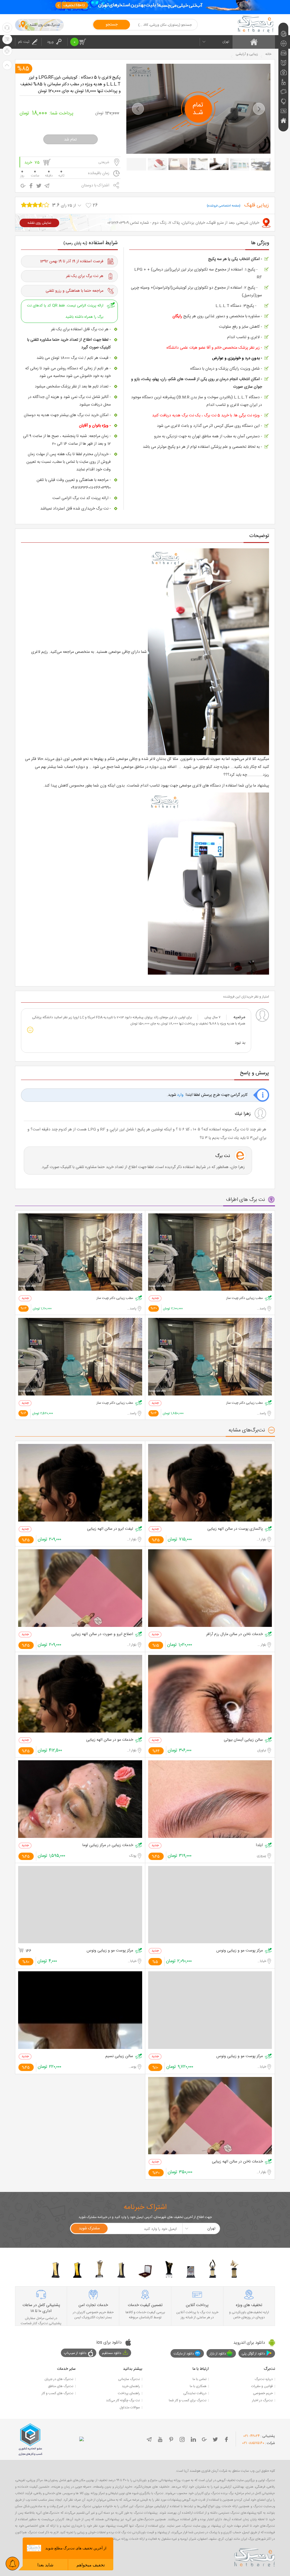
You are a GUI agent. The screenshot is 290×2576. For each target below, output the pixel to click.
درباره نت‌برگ (264, 2379)
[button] (138, 109)
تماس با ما (200, 2379)
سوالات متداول (130, 2407)
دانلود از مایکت (184, 2354)
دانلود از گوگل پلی (253, 2354)
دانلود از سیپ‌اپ (75, 2353)
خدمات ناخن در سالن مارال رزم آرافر (234, 1634)
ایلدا (259, 1845)
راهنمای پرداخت (129, 2393)
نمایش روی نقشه (39, 223)
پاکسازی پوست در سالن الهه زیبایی (235, 1529)
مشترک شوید (89, 2228)
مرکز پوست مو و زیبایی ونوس (240, 1951)
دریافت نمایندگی (195, 2393)
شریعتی (104, 162)
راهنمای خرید (131, 2386)
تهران (226, 42)
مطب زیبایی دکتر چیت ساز (245, 1298)
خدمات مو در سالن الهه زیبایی (110, 1740)
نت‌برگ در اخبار (262, 2400)
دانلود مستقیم (112, 2353)
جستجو (112, 25)
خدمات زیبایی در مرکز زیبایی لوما (108, 1845)
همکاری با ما (198, 2386)
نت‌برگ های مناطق (61, 2386)
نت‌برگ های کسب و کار (57, 2393)
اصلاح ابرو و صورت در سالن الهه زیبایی (102, 1634)
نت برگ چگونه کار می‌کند (123, 2400)
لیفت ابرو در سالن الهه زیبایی (110, 1529)
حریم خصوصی (263, 2393)
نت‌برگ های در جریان (59, 2379)
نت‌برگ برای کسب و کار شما (188, 2400)
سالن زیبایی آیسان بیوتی (243, 1740)
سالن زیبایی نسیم (119, 2056)
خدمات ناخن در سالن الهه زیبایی (237, 2162)
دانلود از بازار (218, 2354)
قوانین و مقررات (262, 2386)
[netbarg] (255, 2556)
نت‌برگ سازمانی (129, 2379)
